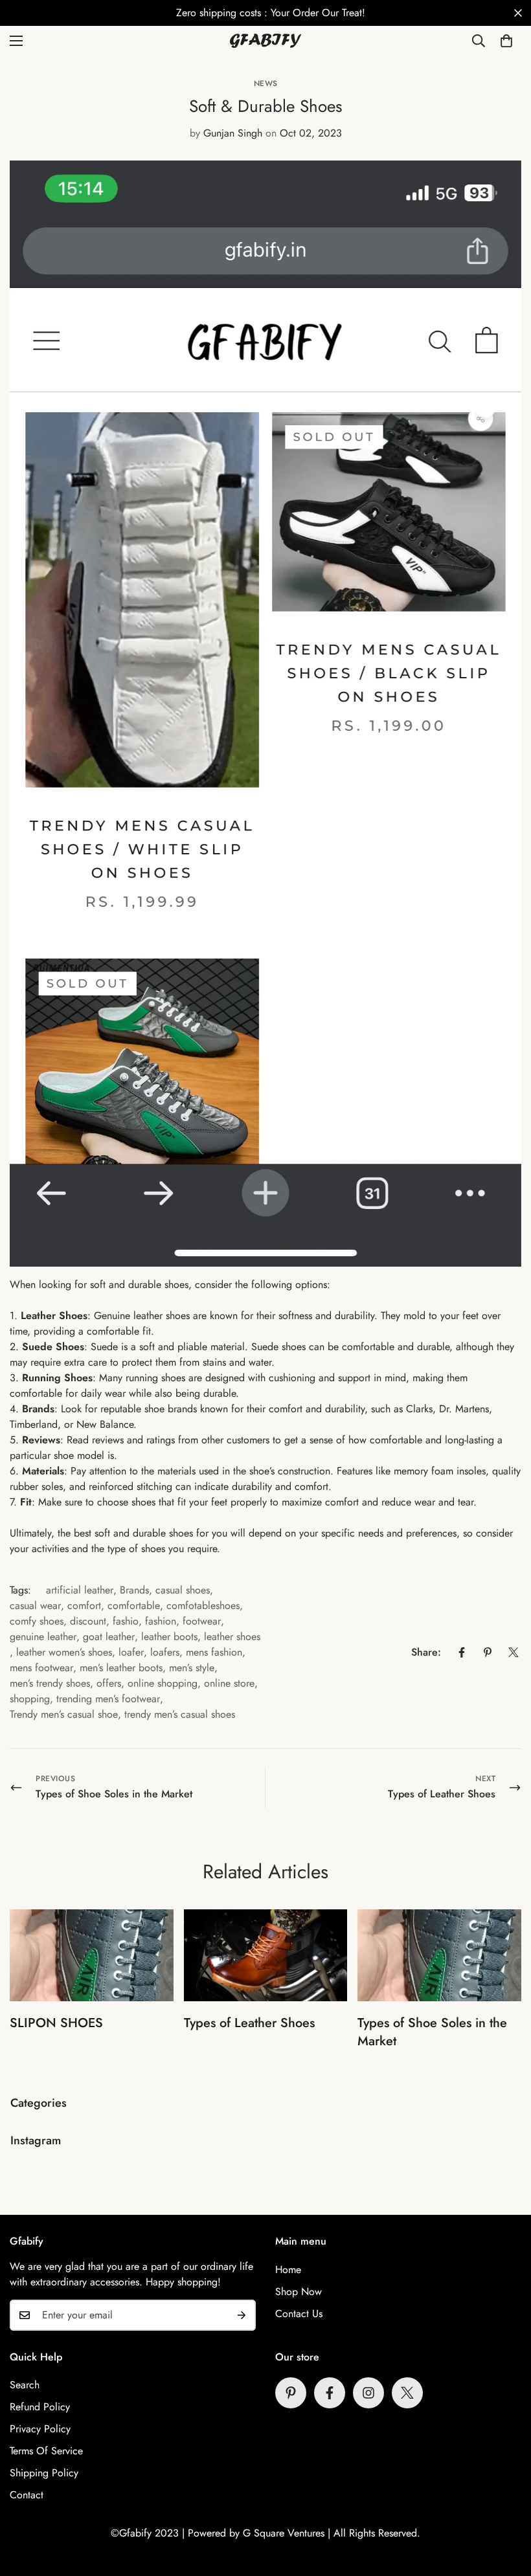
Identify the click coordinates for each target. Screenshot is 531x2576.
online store (229, 1683)
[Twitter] (514, 1652)
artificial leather (80, 1590)
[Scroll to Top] (506, 2505)
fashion (161, 1621)
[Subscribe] (242, 2315)
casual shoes (183, 1590)
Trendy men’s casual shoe (64, 1714)
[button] (506, 41)
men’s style (192, 1668)
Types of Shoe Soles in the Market (432, 2032)
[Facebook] (462, 1652)
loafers (165, 1652)
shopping (30, 1699)
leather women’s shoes (64, 1652)
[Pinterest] (488, 1652)
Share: (426, 1652)
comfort (84, 1605)
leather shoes (232, 1637)
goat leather (109, 1637)
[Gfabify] (265, 41)
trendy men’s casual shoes (180, 1714)
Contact (27, 2495)
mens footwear (41, 1668)
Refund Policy (40, 2407)
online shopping (163, 1683)
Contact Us (299, 2314)
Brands (134, 1590)
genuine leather (43, 1637)
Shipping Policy (44, 2473)
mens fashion (214, 1652)
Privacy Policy (40, 2429)
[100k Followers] (368, 2393)
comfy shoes (37, 1621)
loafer (131, 1652)
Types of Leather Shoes (249, 2023)
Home (288, 2270)
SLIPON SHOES (56, 2023)
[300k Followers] (330, 2393)
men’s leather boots (121, 1668)
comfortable (134, 1605)
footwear (202, 1621)
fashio (126, 1621)
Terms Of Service (46, 2451)
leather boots (169, 1637)
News (266, 83)
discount (88, 1621)
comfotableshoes (203, 1605)
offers (109, 1683)
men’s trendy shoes (50, 1683)
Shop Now (299, 2292)
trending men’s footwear (108, 1699)
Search (25, 2385)
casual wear (35, 1605)
